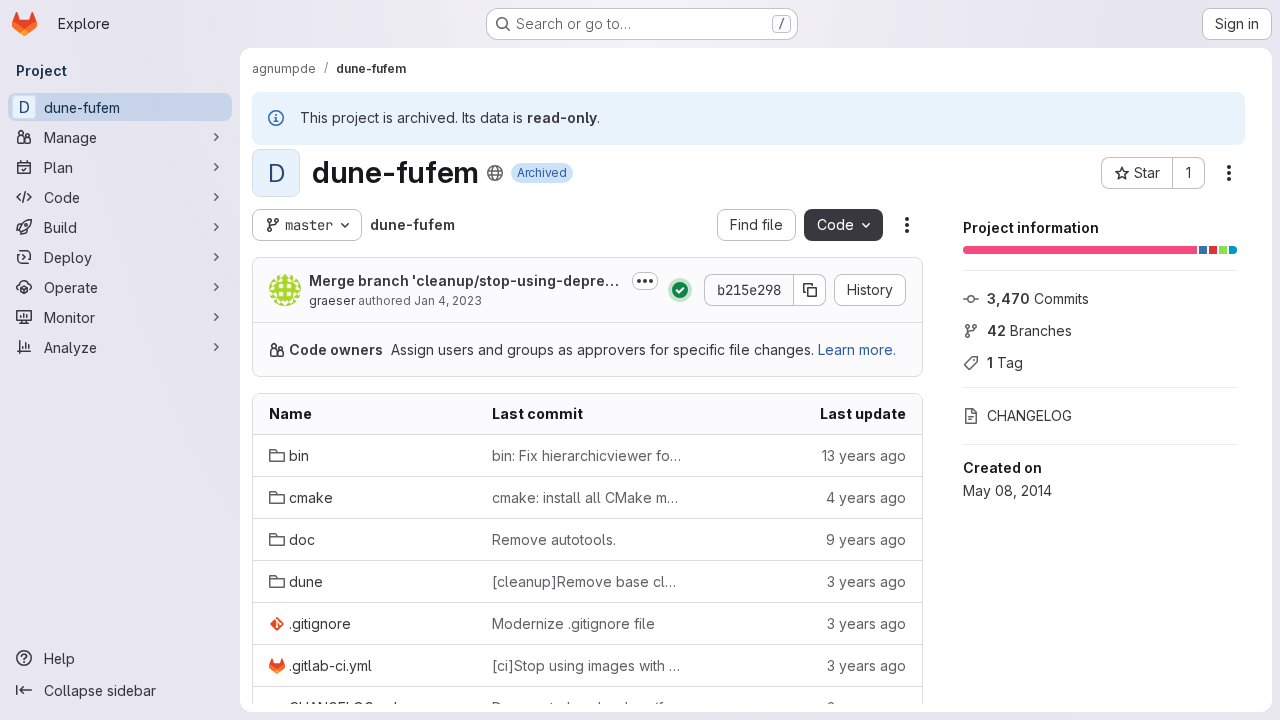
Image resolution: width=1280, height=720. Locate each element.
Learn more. (857, 349)
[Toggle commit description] (645, 281)
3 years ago (866, 581)
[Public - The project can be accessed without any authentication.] (495, 173)
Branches (1029, 330)
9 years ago (866, 539)
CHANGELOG (1029, 415)
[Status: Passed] (680, 290)
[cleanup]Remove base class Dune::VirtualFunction (587, 581)
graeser (332, 300)
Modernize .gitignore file (573, 623)
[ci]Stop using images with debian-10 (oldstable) (587, 665)
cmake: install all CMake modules (587, 497)
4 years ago (866, 497)
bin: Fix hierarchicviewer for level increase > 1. (587, 455)
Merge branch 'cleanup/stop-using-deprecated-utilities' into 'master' (466, 281)
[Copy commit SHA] (810, 290)
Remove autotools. (554, 539)
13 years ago (864, 455)
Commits (1038, 298)
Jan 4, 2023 (448, 300)
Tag (1005, 362)
